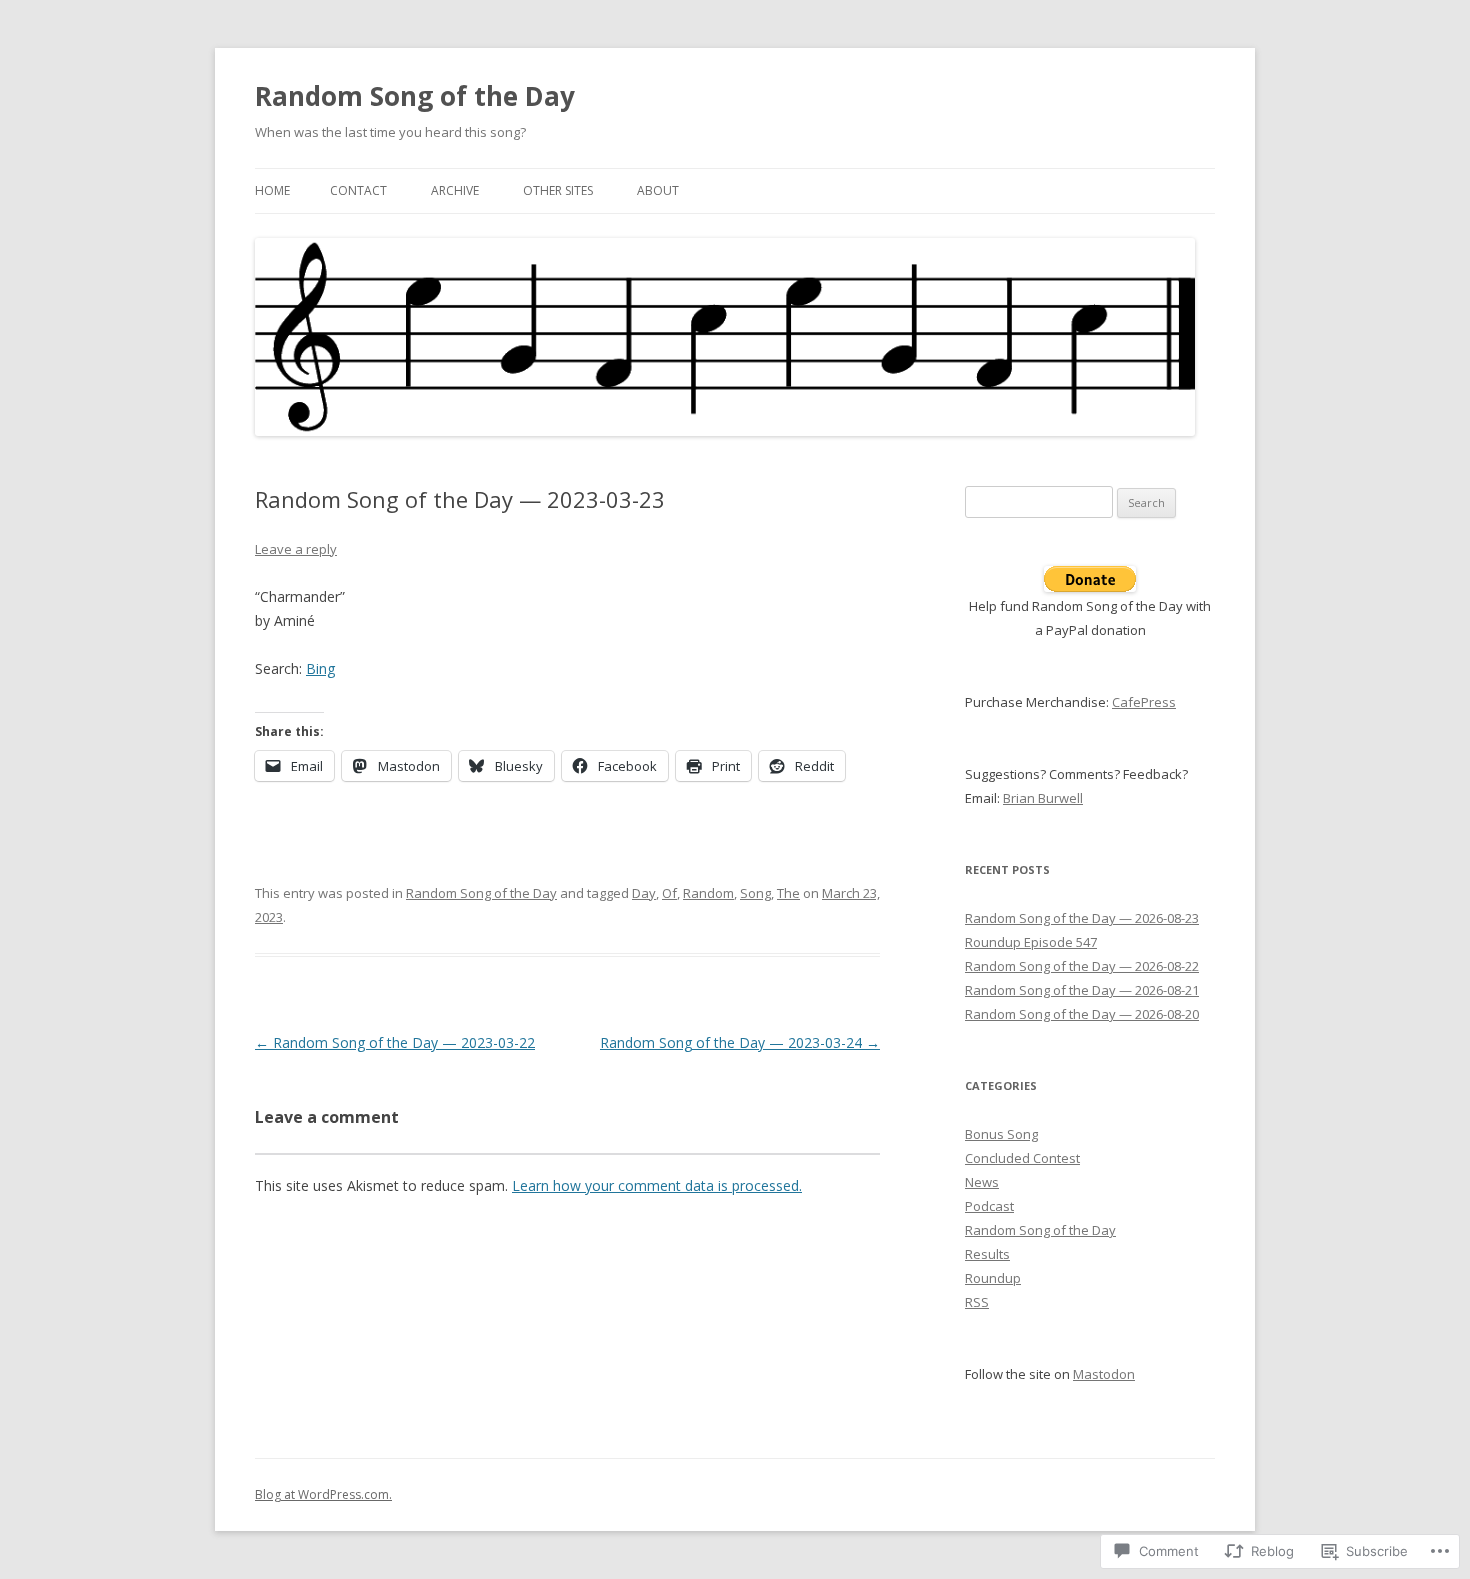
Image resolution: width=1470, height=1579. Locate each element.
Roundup (993, 1278)
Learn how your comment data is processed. (657, 1185)
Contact (358, 190)
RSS (977, 1302)
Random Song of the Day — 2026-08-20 (1082, 1014)
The (788, 893)
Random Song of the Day (415, 96)
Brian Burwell (1043, 798)
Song (755, 893)
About (658, 190)
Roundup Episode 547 (1031, 942)
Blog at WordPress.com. (323, 1494)
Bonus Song (1001, 1134)
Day (644, 893)
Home (272, 190)
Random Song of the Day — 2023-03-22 (395, 1042)
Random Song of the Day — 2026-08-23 (1082, 918)
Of (669, 893)
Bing (320, 668)
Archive (455, 190)
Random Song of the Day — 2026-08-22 (1082, 966)
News (982, 1182)
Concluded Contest (1022, 1158)
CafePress (1144, 702)
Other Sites (558, 190)
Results (987, 1254)
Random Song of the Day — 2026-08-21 (1082, 990)
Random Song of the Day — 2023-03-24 (740, 1042)
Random (708, 893)
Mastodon (1104, 1374)
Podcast (989, 1206)
